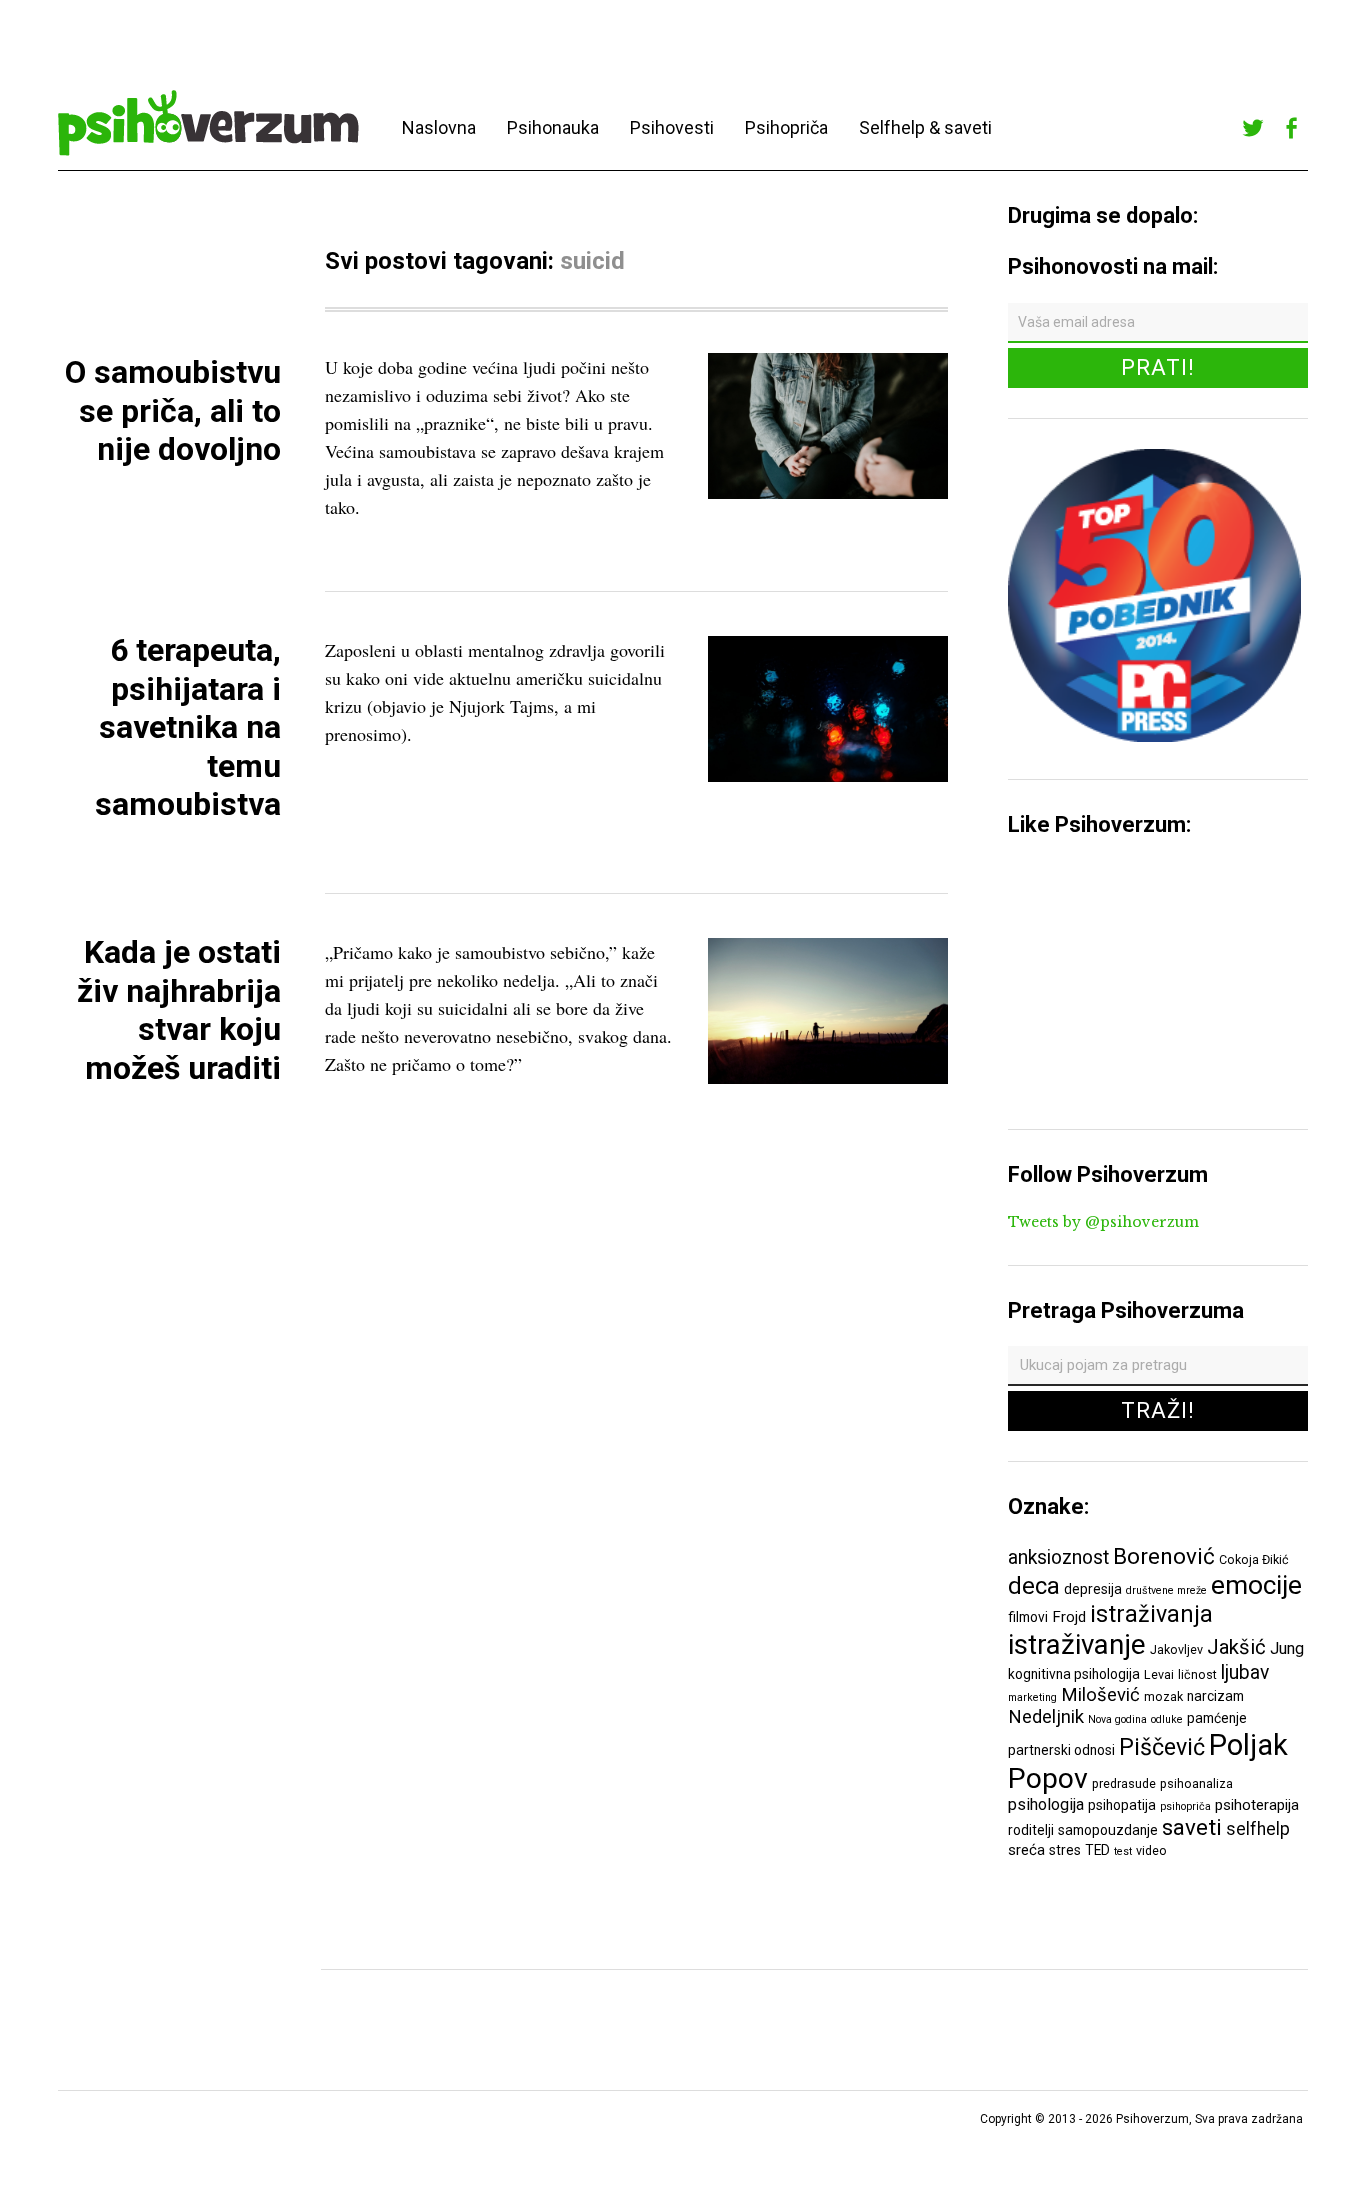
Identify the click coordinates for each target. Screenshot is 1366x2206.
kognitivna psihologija (1074, 1674)
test (1123, 1851)
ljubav (1245, 1672)
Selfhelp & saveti (925, 127)
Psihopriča (786, 127)
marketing (1032, 1697)
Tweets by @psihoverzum (1103, 1222)
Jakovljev (1176, 1649)
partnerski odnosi (1061, 1750)
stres (1065, 1850)
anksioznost (1058, 1557)
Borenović (1164, 1556)
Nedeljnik (1046, 1717)
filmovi (1028, 1617)
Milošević (1100, 1695)
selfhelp (1258, 1829)
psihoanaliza (1196, 1783)
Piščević (1162, 1747)
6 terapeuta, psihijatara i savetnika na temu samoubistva (188, 727)
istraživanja (1151, 1614)
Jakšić (1236, 1647)
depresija (1093, 1589)
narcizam (1215, 1696)
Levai (1159, 1674)
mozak (1163, 1696)
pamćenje (1217, 1718)
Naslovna (439, 127)
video (1151, 1850)
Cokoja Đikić (1254, 1559)
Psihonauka (553, 127)
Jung (1287, 1648)
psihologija (1046, 1804)
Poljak (1248, 1745)
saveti (1192, 1827)
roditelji (1031, 1830)
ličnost (1197, 1674)
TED (1097, 1850)
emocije (1256, 1584)
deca (1034, 1586)
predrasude (1124, 1783)
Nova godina (1117, 1719)
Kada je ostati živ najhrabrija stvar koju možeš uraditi (179, 1009)
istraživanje (1077, 1644)
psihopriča (1185, 1806)
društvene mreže (1166, 1590)
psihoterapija (1257, 1805)
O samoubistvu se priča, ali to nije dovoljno (173, 410)
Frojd (1069, 1617)
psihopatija (1122, 1805)
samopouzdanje (1108, 1830)
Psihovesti (672, 127)
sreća (1026, 1850)
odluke (1167, 1719)
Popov (1048, 1778)
